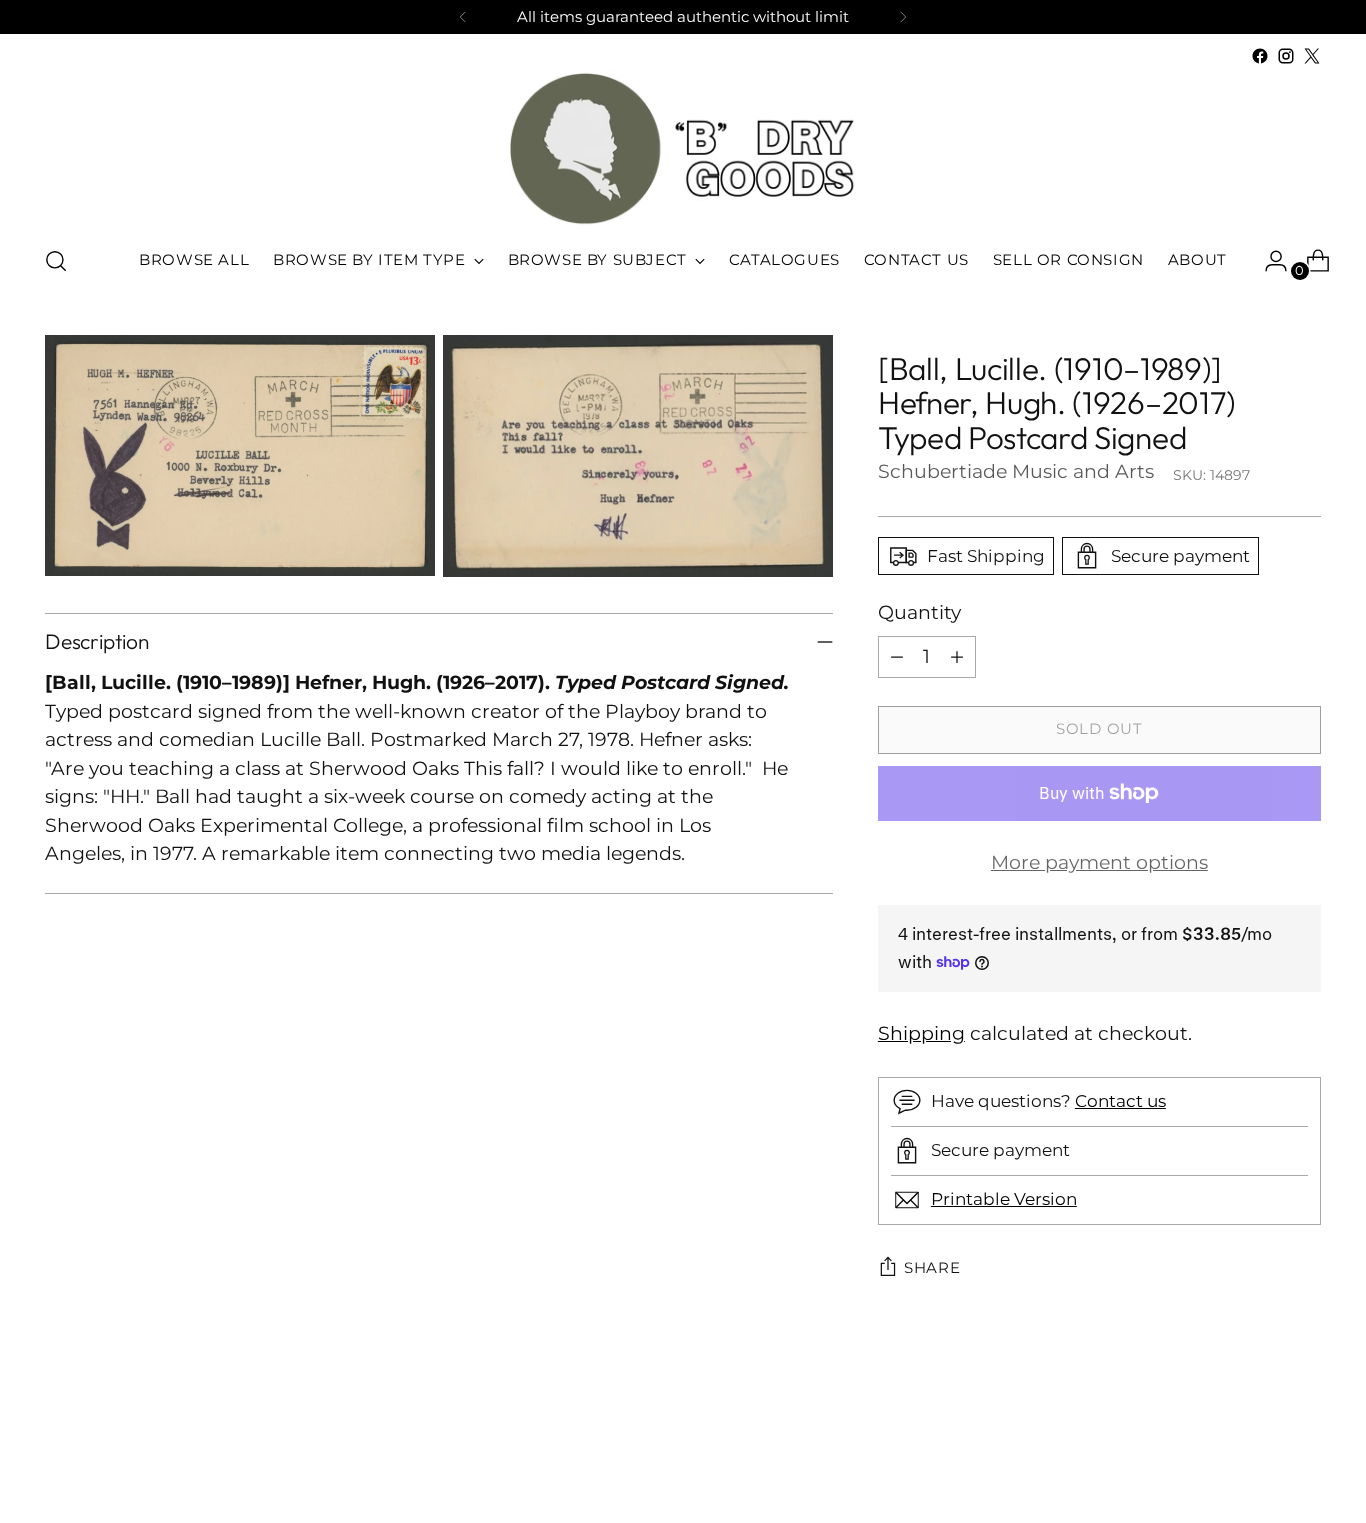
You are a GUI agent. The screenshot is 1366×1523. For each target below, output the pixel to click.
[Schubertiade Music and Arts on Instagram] (1286, 56)
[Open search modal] (56, 261)
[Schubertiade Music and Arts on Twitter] (1312, 56)
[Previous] (463, 17)
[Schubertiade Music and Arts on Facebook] (1260, 56)
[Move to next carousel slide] (1304, 1454)
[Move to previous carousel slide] (1258, 1455)
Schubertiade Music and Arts (1016, 471)
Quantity (919, 612)
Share (932, 1268)
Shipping (921, 1033)
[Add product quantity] (957, 657)
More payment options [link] (1099, 862)
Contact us (1120, 1101)
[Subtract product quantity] (897, 657)
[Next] (903, 17)
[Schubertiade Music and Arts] (683, 148)
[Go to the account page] (1268, 261)
